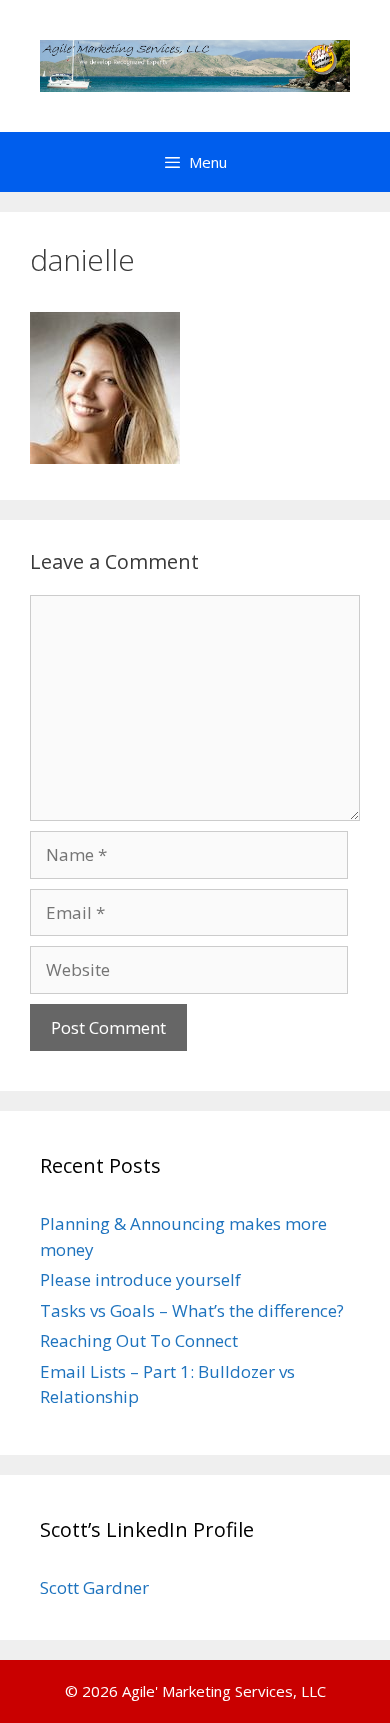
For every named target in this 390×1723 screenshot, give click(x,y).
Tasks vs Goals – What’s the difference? (192, 1310)
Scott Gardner (94, 1587)
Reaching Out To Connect (139, 1340)
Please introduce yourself (140, 1279)
